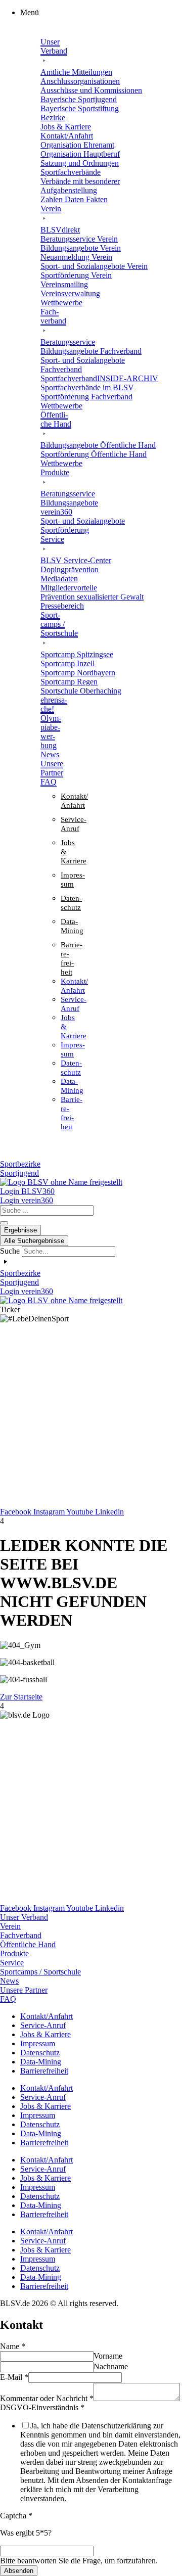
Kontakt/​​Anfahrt (47, 2016)
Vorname (108, 2356)
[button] (101, 13)
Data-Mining (41, 2062)
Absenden (19, 2571)
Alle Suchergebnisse (34, 1241)
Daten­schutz (40, 2053)
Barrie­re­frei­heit (44, 2071)
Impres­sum (38, 2043)
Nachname (111, 2366)
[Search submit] (4, 1223)
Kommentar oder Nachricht (47, 2398)
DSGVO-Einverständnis (42, 2407)
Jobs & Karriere (45, 2034)
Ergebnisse (20, 1230)
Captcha (16, 2516)
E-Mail (14, 2377)
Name (13, 2346)
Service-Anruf (43, 2025)
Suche (10, 1251)
